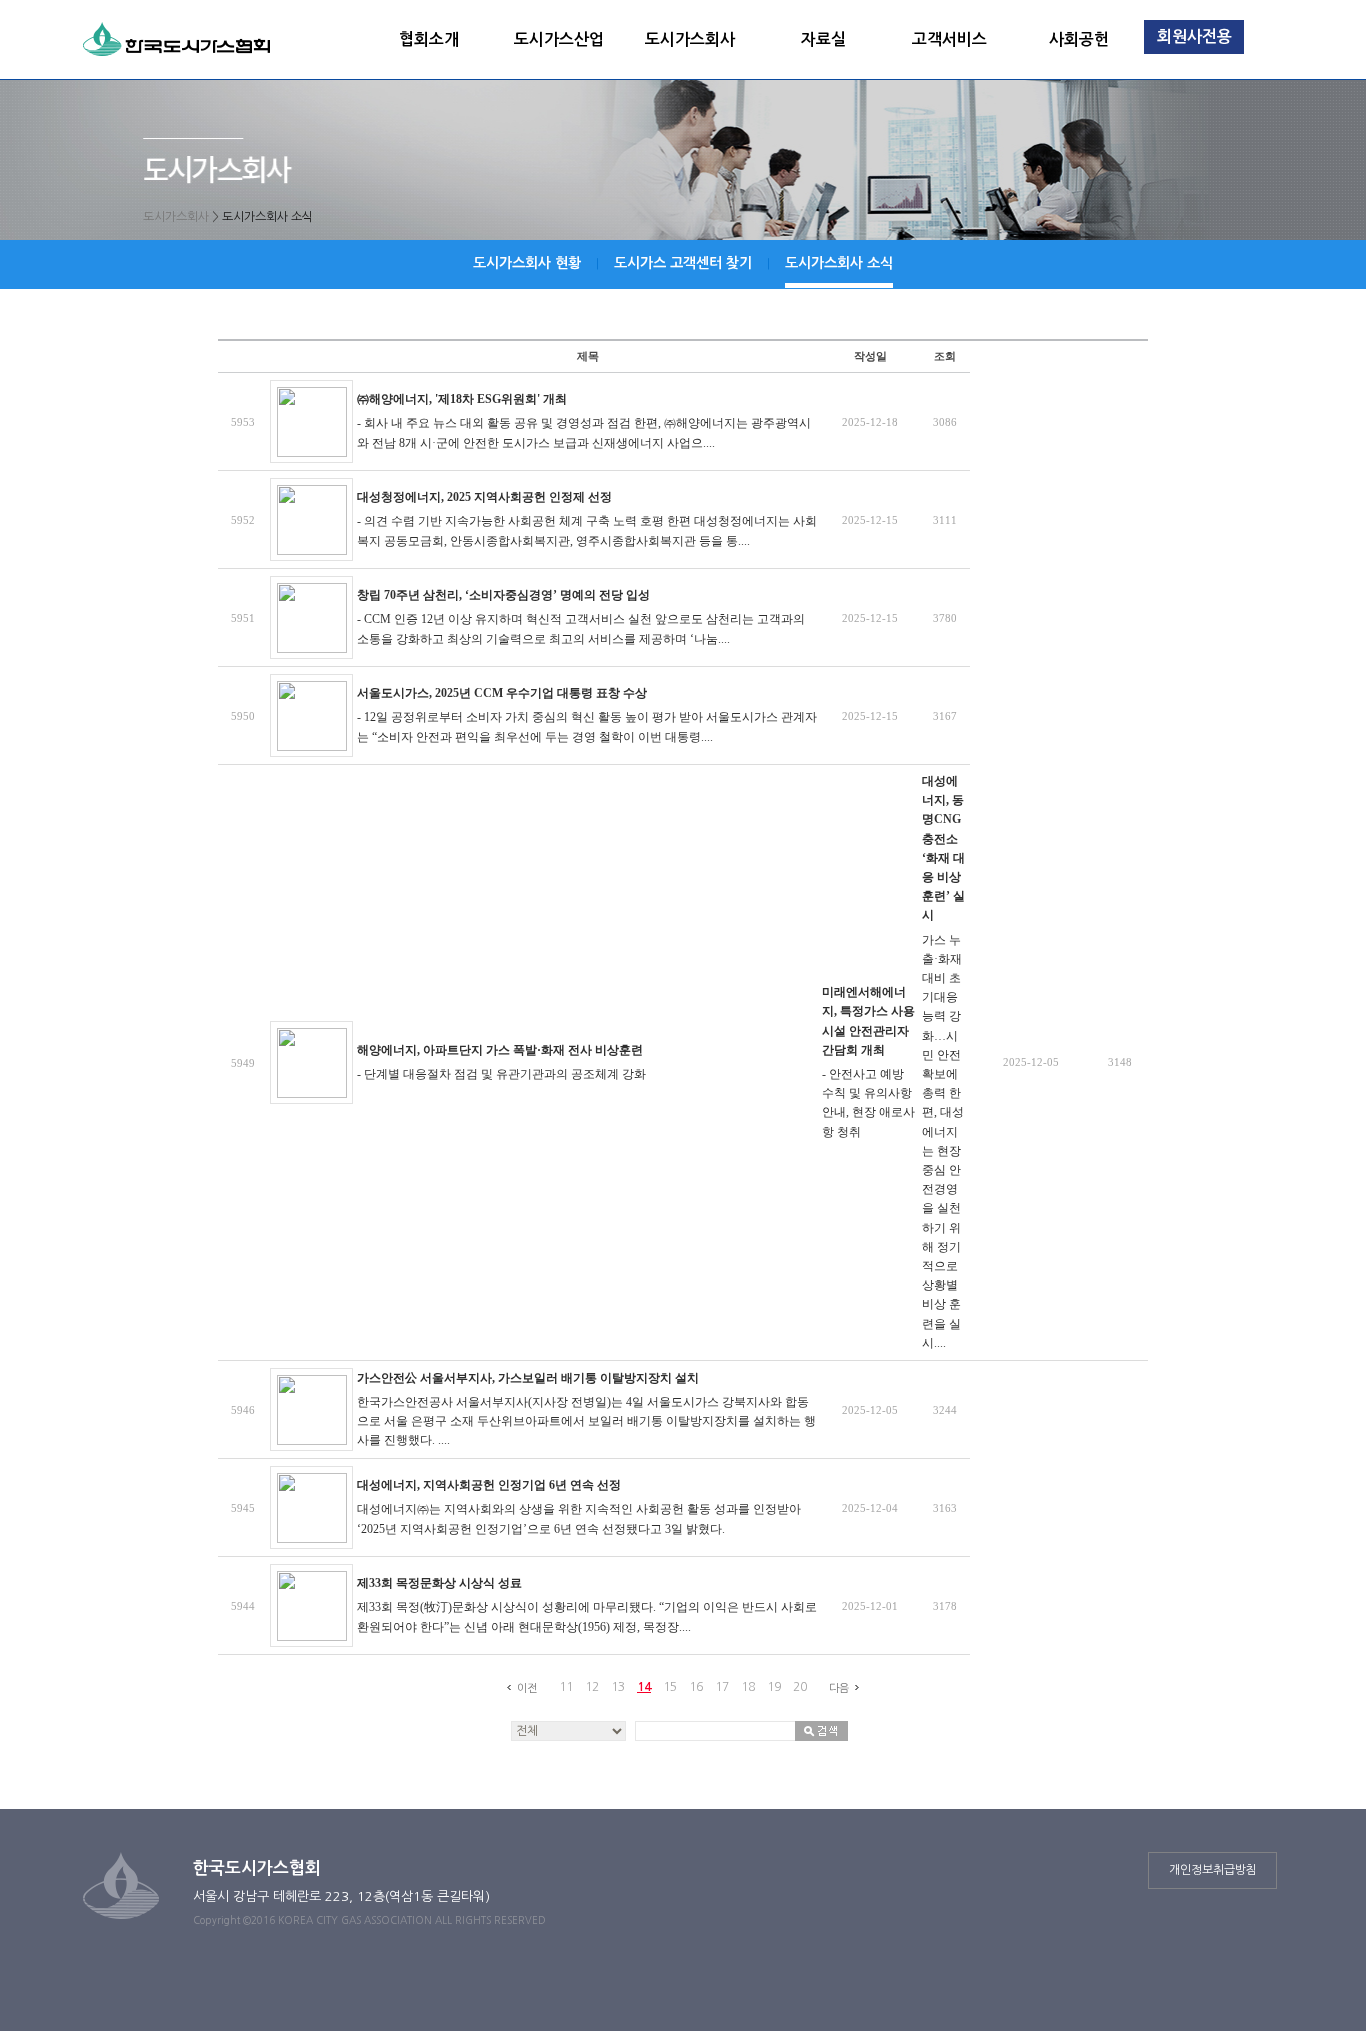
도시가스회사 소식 (839, 263)
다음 (839, 1688)
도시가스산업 (559, 39)
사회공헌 (1079, 39)
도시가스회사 (690, 39)
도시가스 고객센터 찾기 (683, 263)
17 (722, 1687)
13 (618, 1687)
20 (800, 1687)
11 (566, 1687)
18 (748, 1687)
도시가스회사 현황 (527, 263)
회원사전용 (1194, 36)
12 (592, 1687)
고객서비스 (949, 39)
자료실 (823, 39)
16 (696, 1687)
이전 (527, 1688)
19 (774, 1687)
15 (670, 1687)
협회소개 (429, 39)
